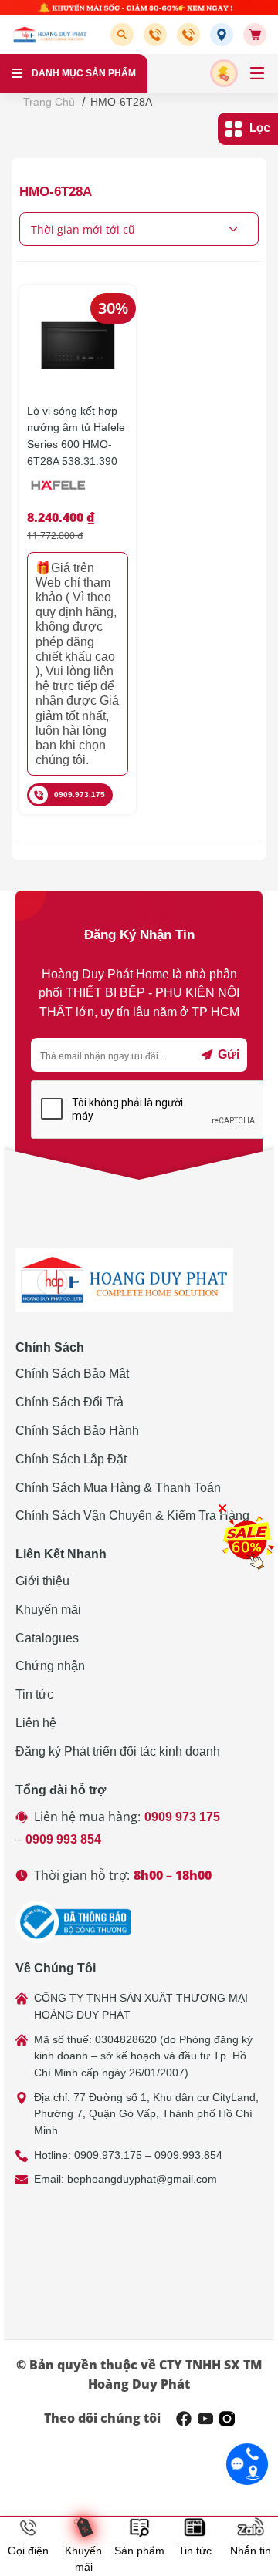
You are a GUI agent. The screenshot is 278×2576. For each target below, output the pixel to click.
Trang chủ (49, 102)
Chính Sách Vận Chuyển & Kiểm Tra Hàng (132, 1515)
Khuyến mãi (48, 1610)
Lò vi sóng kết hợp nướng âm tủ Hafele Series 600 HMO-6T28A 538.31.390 (76, 436)
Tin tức (34, 1694)
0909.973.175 (80, 795)
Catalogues (47, 1638)
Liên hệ (36, 1723)
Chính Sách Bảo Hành (77, 1431)
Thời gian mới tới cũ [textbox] (83, 229)
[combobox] (139, 229)
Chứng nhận (50, 1666)
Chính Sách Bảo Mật (72, 1374)
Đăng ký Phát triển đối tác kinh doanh (118, 1751)
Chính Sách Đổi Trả (69, 1402)
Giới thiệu (42, 1581)
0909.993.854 (188, 2155)
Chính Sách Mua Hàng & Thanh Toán (118, 1488)
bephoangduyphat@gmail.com (142, 2179)
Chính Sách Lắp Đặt (71, 1459)
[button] (125, 35)
